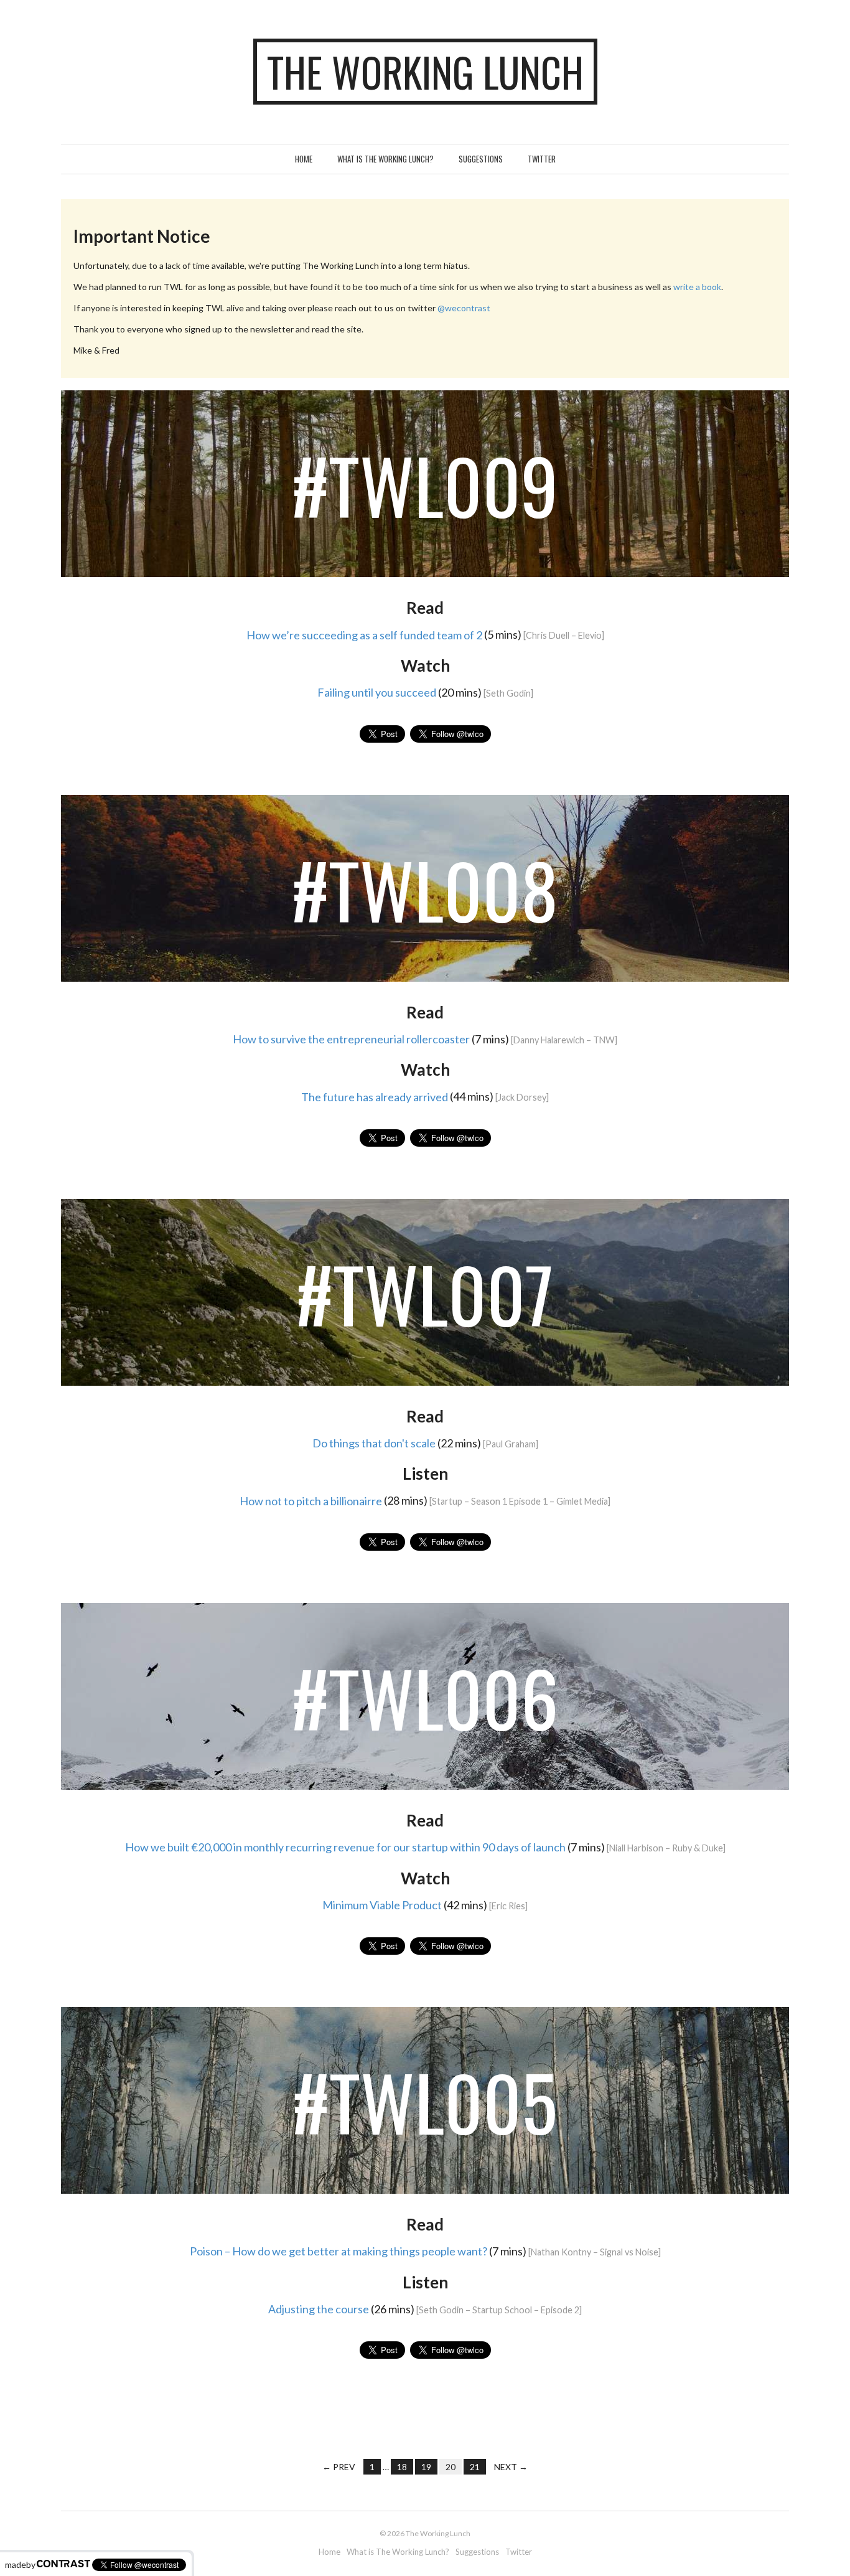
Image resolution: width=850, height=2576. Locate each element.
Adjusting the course (319, 2309)
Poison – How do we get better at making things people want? (339, 2251)
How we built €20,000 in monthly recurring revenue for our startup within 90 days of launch (345, 1847)
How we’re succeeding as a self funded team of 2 (364, 634)
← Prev (339, 2467)
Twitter (542, 159)
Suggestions (481, 159)
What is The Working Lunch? (385, 159)
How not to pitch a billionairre (311, 1500)
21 (475, 2467)
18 (402, 2467)
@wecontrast (464, 308)
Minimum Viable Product (382, 1905)
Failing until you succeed (377, 692)
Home (304, 159)
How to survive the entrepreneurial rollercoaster (351, 1039)
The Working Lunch (425, 72)
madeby (20, 2564)
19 (426, 2467)
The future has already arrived (375, 1096)
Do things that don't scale (374, 1443)
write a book (697, 287)
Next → (511, 2467)
